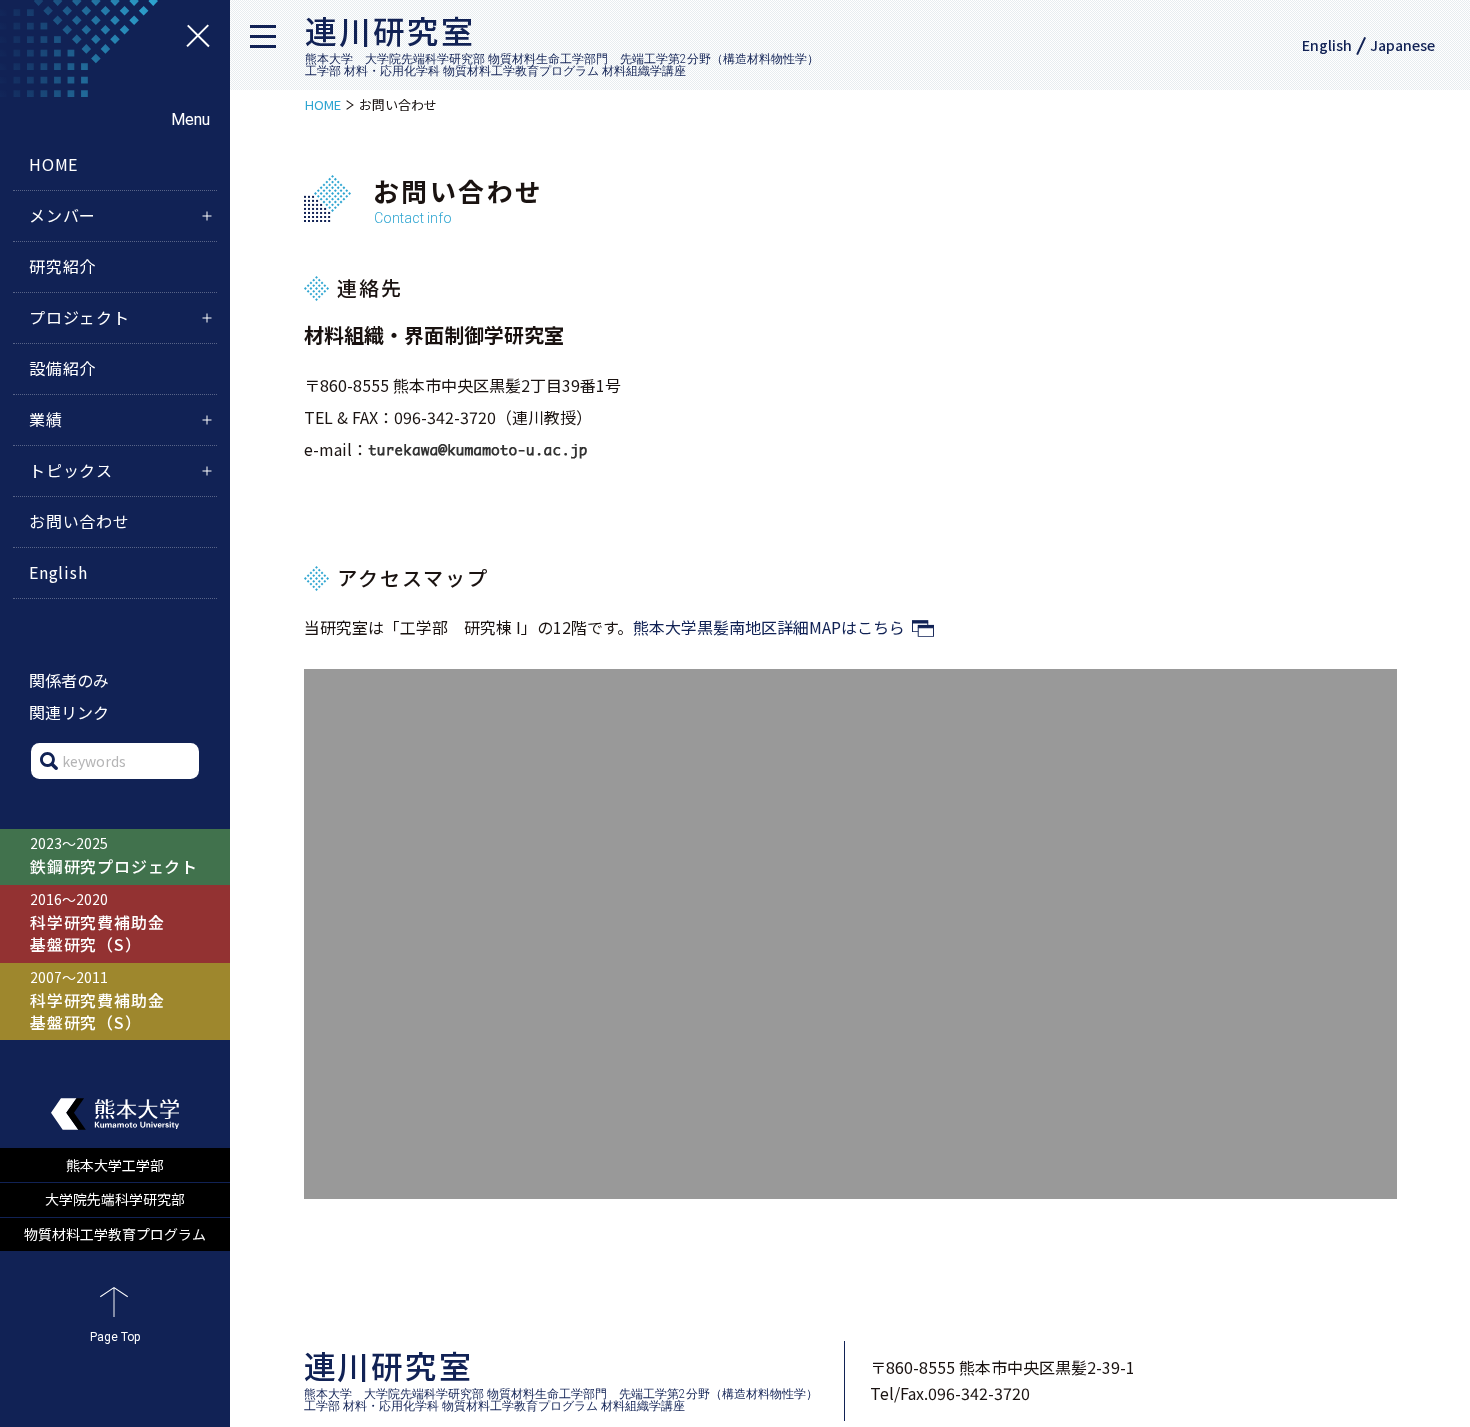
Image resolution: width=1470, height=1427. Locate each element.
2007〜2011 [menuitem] (97, 1000)
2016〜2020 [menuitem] (97, 922)
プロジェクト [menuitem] (79, 317)
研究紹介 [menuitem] (62, 266)
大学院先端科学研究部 (115, 1199)
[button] (270, 45)
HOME (323, 104)
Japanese (1402, 45)
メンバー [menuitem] (62, 215)
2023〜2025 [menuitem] (114, 855)
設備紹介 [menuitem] (62, 368)
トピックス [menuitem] (71, 470)
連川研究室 (390, 30)
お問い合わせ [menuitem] (79, 521)
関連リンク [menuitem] (69, 712)
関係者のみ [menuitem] (69, 680)
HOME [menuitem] (53, 164)
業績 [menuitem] (46, 419)
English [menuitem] (58, 572)
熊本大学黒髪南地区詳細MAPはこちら (769, 627)
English (1327, 45)
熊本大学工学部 (115, 1165)
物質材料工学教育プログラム (115, 1234)
